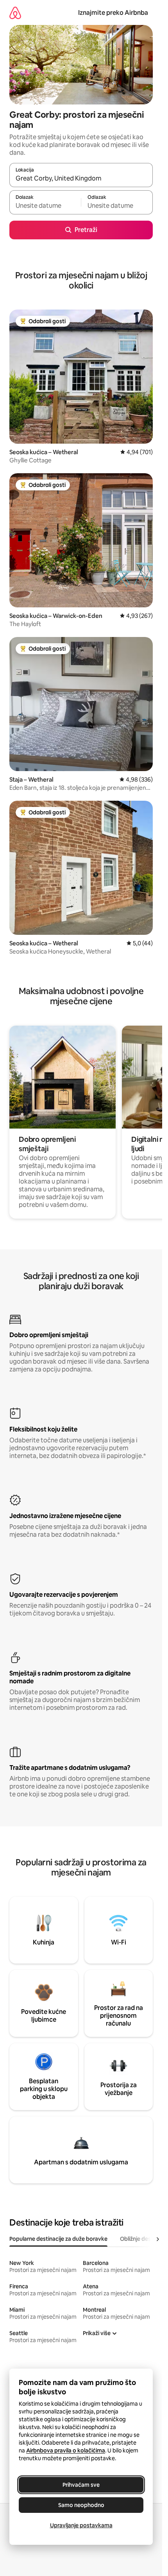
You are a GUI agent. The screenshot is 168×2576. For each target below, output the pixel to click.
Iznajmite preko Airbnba (113, 13)
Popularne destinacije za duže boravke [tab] (58, 2239)
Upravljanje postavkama (81, 2525)
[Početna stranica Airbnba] (15, 13)
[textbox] (45, 206)
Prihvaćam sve (81, 2485)
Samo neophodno (81, 2505)
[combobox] (81, 179)
